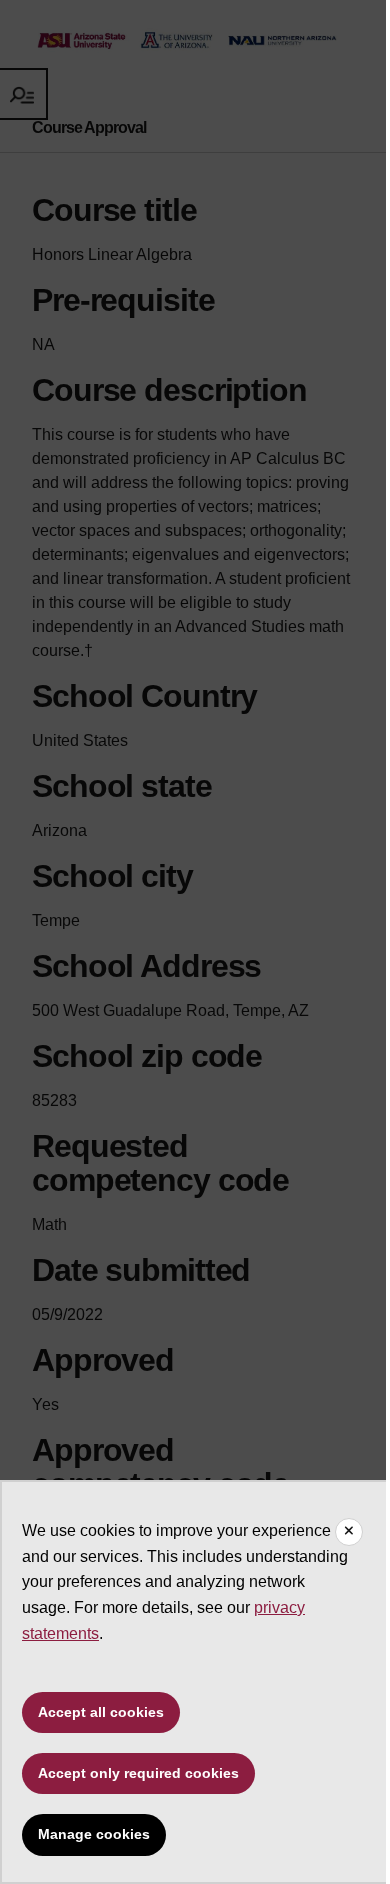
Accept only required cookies (138, 1773)
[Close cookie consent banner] (349, 1532)
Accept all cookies (101, 1712)
